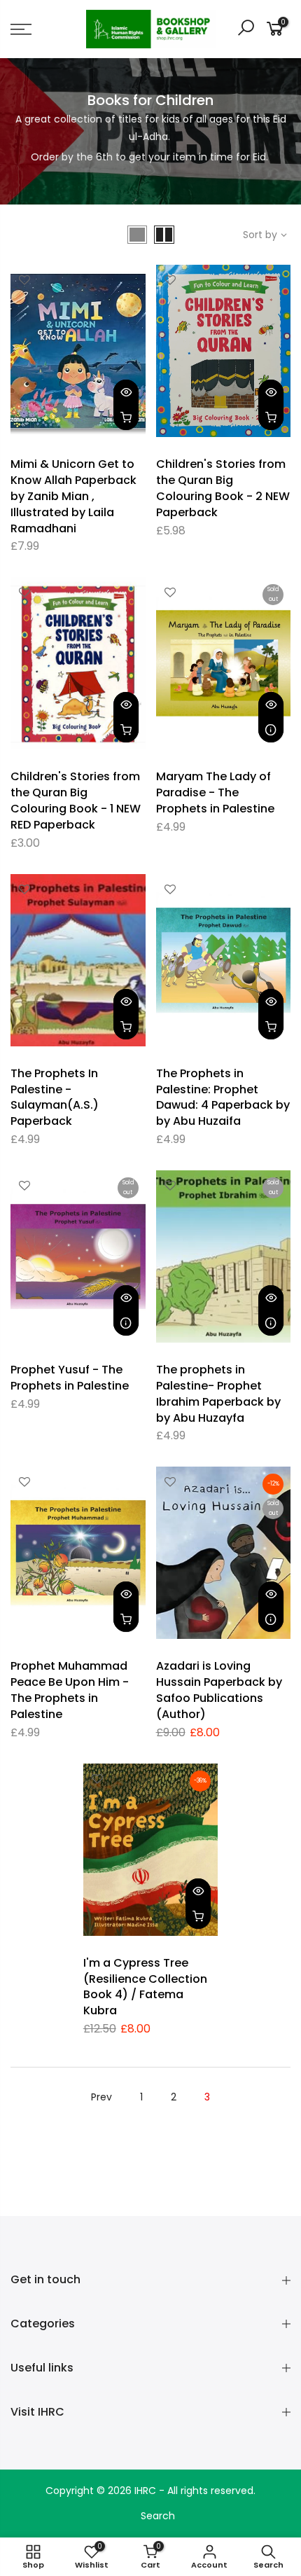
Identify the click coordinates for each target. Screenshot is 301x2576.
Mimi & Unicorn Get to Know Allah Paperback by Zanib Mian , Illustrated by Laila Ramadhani (73, 496)
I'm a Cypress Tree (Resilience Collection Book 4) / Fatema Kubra (145, 1987)
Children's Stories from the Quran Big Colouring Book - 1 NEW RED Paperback (76, 801)
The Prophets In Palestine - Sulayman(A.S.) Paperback (55, 1097)
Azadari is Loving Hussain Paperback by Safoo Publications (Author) (219, 1690)
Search (158, 2516)
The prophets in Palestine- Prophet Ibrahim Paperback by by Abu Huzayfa (218, 1394)
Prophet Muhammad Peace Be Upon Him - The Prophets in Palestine (70, 1690)
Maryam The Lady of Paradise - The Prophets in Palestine (215, 792)
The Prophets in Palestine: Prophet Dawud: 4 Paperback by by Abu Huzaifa (223, 1097)
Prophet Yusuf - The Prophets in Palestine (70, 1378)
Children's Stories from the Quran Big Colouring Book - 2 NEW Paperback (223, 488)
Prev (101, 2097)
